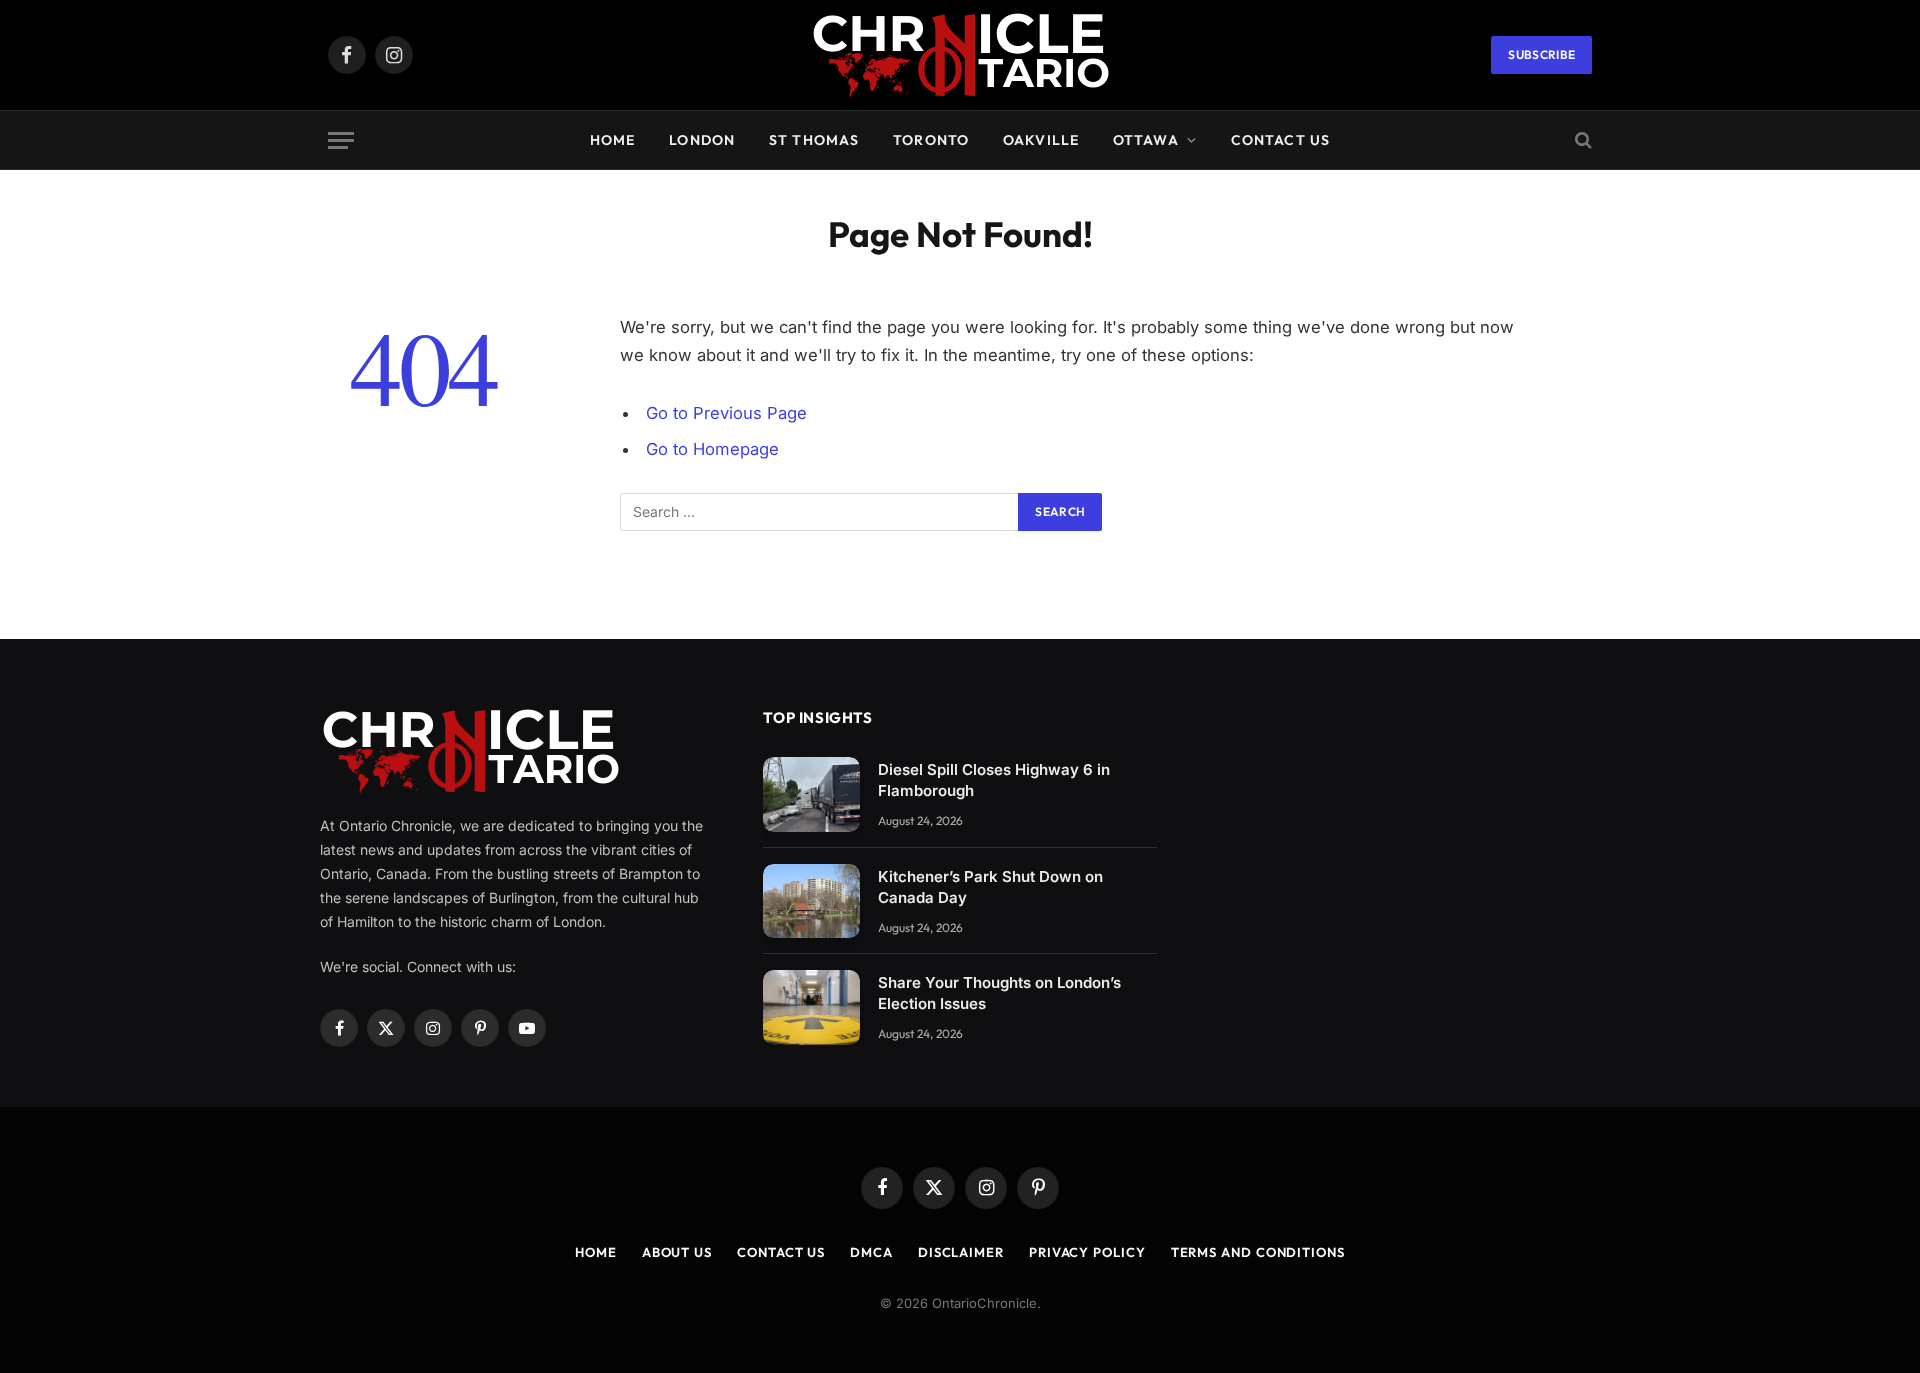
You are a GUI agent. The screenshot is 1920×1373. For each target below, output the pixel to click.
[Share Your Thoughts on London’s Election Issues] (811, 1007)
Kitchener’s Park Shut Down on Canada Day (990, 887)
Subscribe (1541, 54)
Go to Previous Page (726, 413)
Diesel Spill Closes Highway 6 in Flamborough (994, 780)
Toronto (931, 140)
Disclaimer (961, 1252)
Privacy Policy (1087, 1252)
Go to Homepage (712, 449)
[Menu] (341, 140)
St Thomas (814, 140)
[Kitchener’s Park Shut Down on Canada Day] (811, 901)
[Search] (1581, 140)
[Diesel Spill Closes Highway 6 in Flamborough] (811, 794)
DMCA (871, 1252)
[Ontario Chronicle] (960, 55)
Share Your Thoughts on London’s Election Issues (999, 993)
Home (612, 140)
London (702, 140)
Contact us (1280, 140)
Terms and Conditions (1258, 1252)
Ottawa (1146, 140)
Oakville (1041, 140)
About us (677, 1252)
